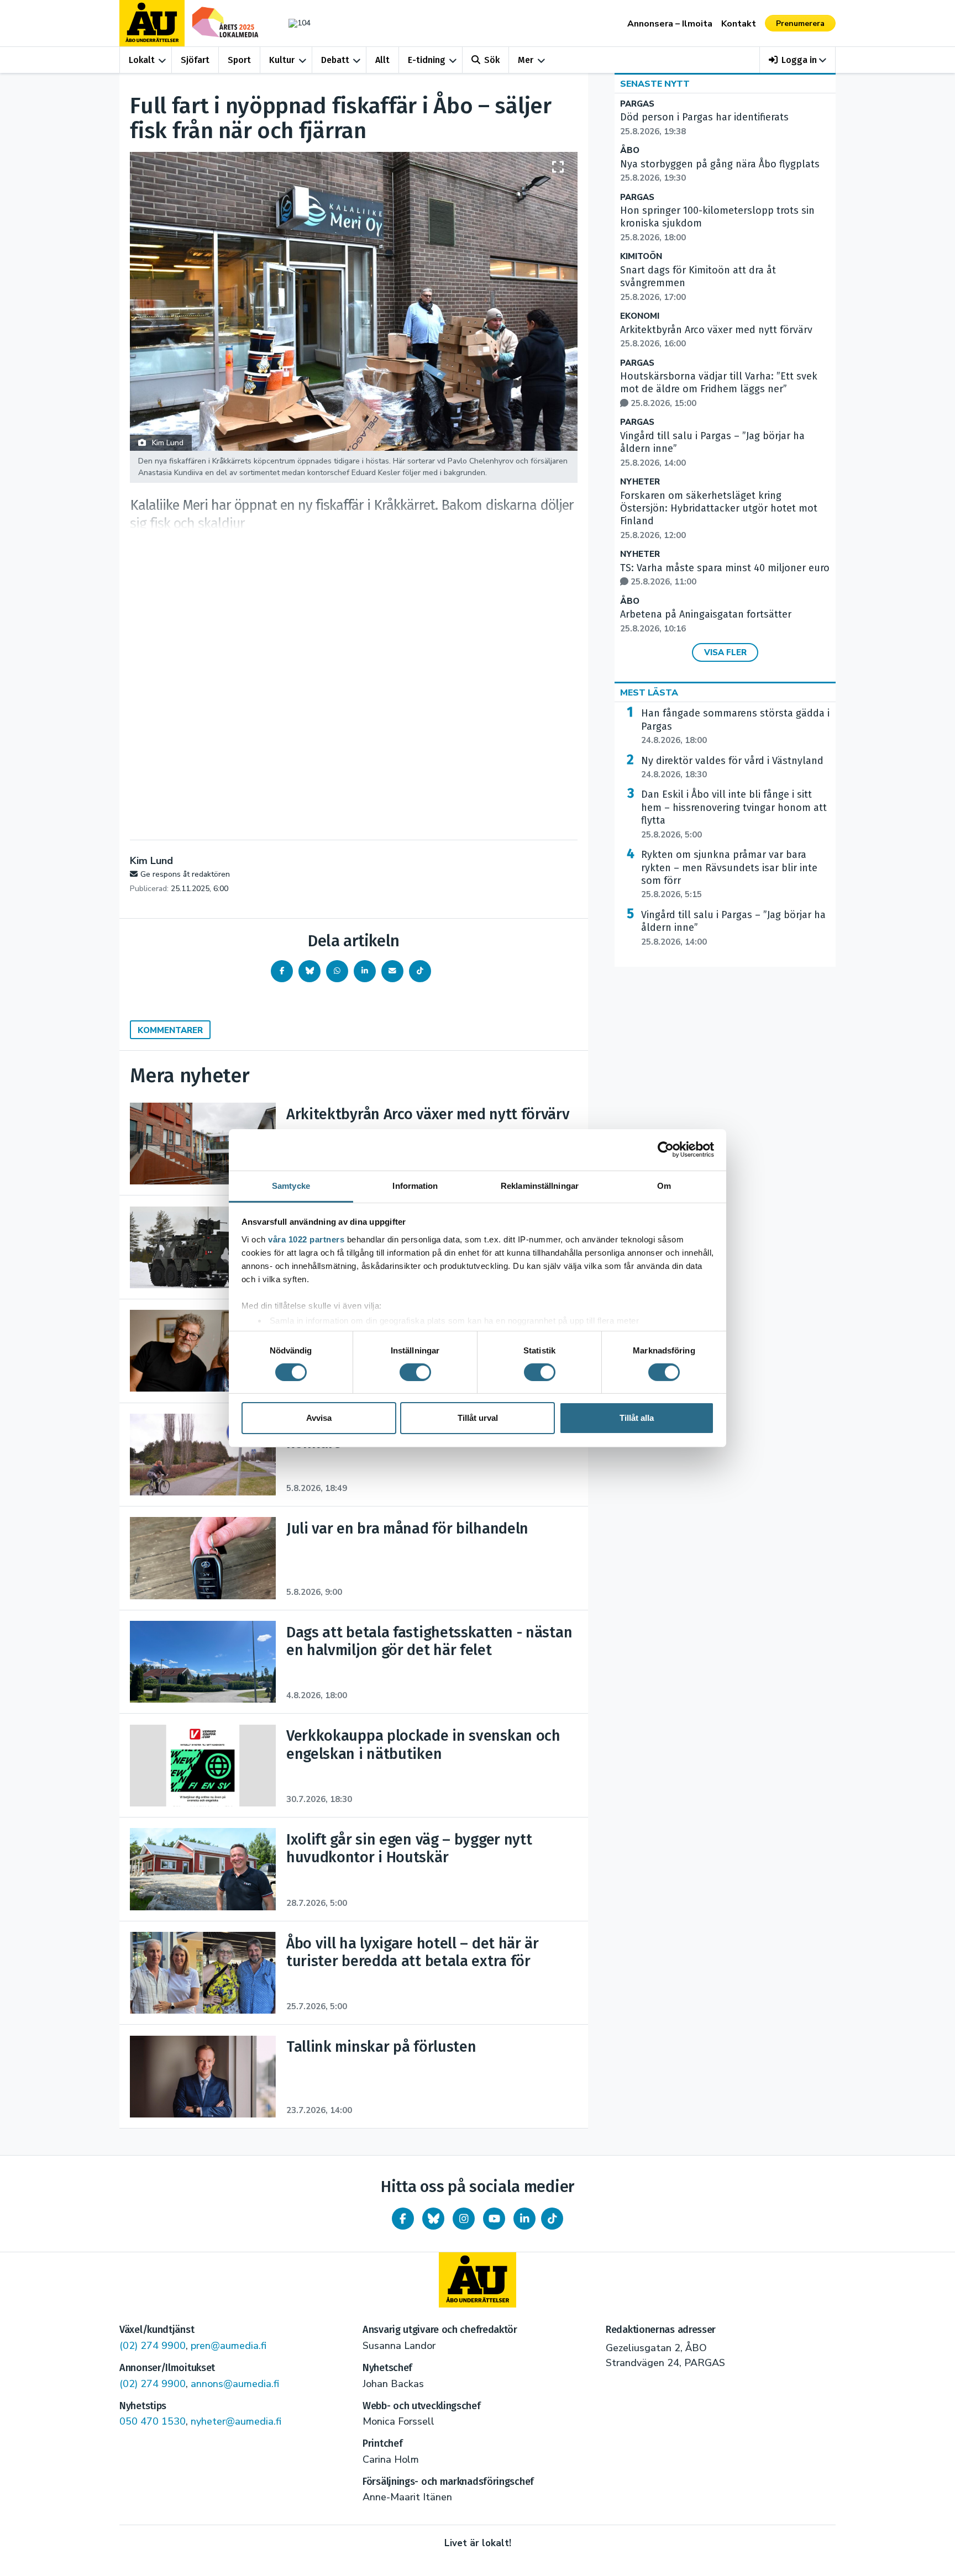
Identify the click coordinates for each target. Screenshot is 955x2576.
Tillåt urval (478, 1418)
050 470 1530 (153, 2421)
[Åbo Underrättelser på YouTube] (494, 2219)
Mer (526, 60)
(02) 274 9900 (153, 2346)
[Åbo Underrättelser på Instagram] (464, 2219)
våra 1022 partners (306, 1239)
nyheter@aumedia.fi (236, 2421)
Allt (382, 60)
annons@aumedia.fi (235, 2384)
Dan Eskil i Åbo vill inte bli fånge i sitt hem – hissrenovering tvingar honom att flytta (734, 814)
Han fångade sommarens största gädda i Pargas (735, 726)
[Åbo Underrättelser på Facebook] (403, 2219)
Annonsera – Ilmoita (670, 24)
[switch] (415, 1372)
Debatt (335, 60)
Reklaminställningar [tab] (540, 1185)
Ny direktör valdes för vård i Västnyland (732, 767)
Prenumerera (800, 23)
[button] (798, 60)
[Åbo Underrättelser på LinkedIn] (524, 2219)
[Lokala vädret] (294, 23)
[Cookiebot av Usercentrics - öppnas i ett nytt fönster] (666, 1150)
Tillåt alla (637, 1418)
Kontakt (739, 24)
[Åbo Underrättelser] (478, 2280)
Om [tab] (664, 1185)
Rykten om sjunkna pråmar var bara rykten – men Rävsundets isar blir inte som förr (729, 874)
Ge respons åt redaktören (185, 874)
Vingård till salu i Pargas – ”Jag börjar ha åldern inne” (733, 928)
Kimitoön (641, 257)
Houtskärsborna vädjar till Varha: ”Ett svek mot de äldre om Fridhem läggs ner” (719, 389)
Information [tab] (415, 1185)
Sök (492, 60)
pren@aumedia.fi (229, 2346)
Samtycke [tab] (291, 1185)
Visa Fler (725, 652)
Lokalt (142, 60)
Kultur (282, 60)
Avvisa (319, 1418)
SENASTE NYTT (655, 84)
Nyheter (640, 482)
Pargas (637, 104)
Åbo (630, 151)
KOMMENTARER (170, 1030)
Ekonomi (640, 316)
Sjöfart (195, 60)
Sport (239, 60)
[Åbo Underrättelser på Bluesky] (433, 2219)
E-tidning (427, 60)
